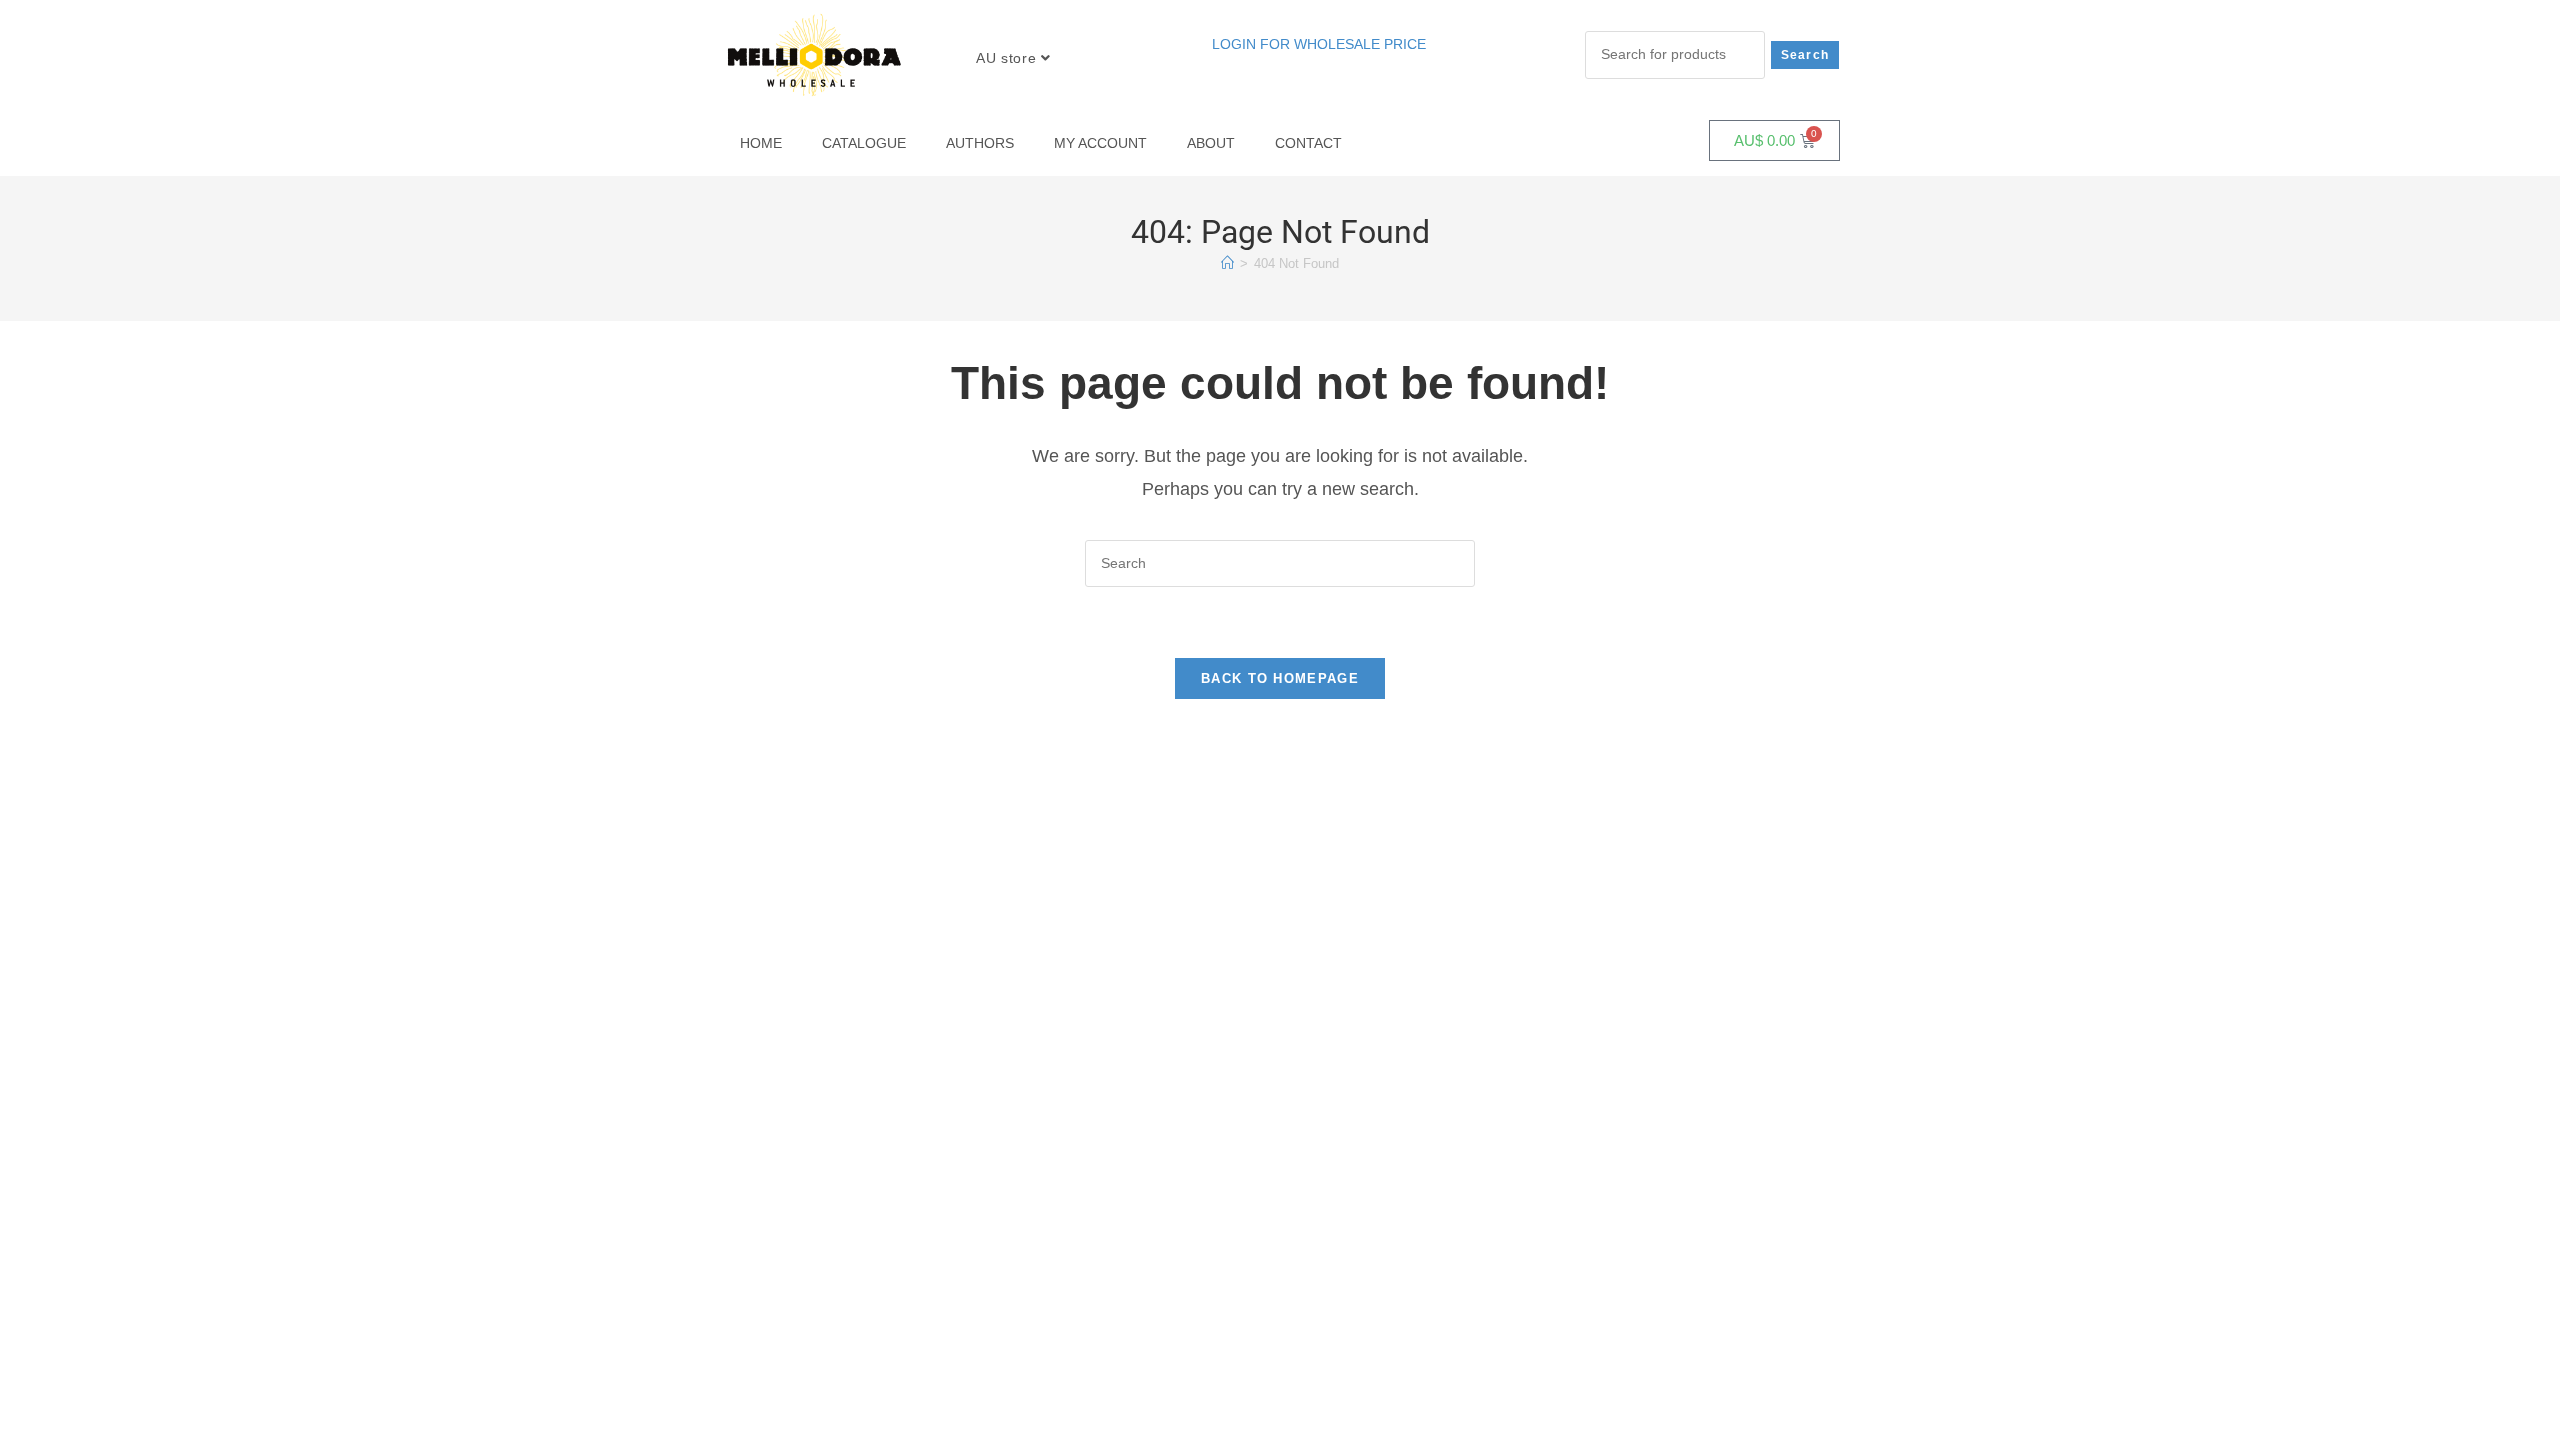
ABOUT (1211, 143)
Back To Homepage (1280, 678)
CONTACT (1308, 143)
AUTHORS (980, 143)
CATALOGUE (864, 143)
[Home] (1227, 263)
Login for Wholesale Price (1319, 44)
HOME (761, 143)
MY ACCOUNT (1100, 143)
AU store (1008, 58)
